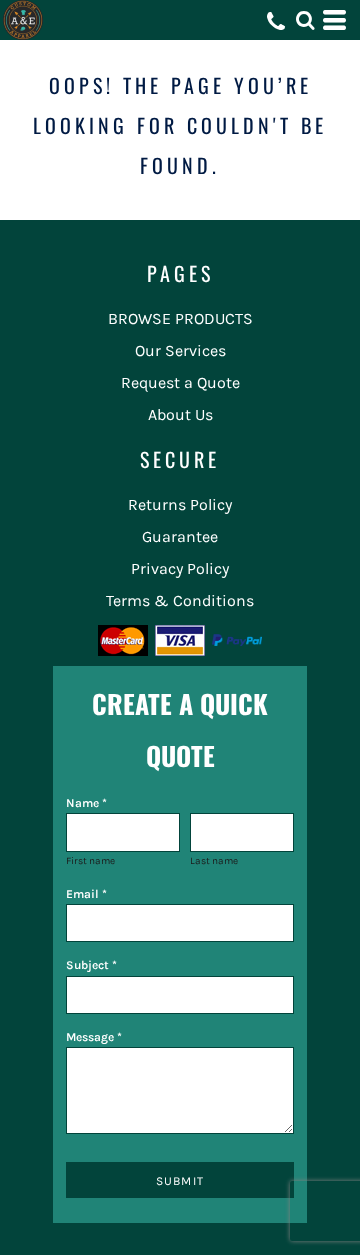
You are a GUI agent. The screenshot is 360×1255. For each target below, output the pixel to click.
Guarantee (180, 536)
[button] (305, 20)
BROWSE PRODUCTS (180, 318)
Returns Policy (180, 504)
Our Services (180, 350)
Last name (214, 861)
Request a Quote (180, 382)
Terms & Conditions (180, 600)
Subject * (91, 965)
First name (90, 861)
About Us (180, 414)
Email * (86, 894)
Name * (86, 803)
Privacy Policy (180, 568)
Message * (94, 1037)
